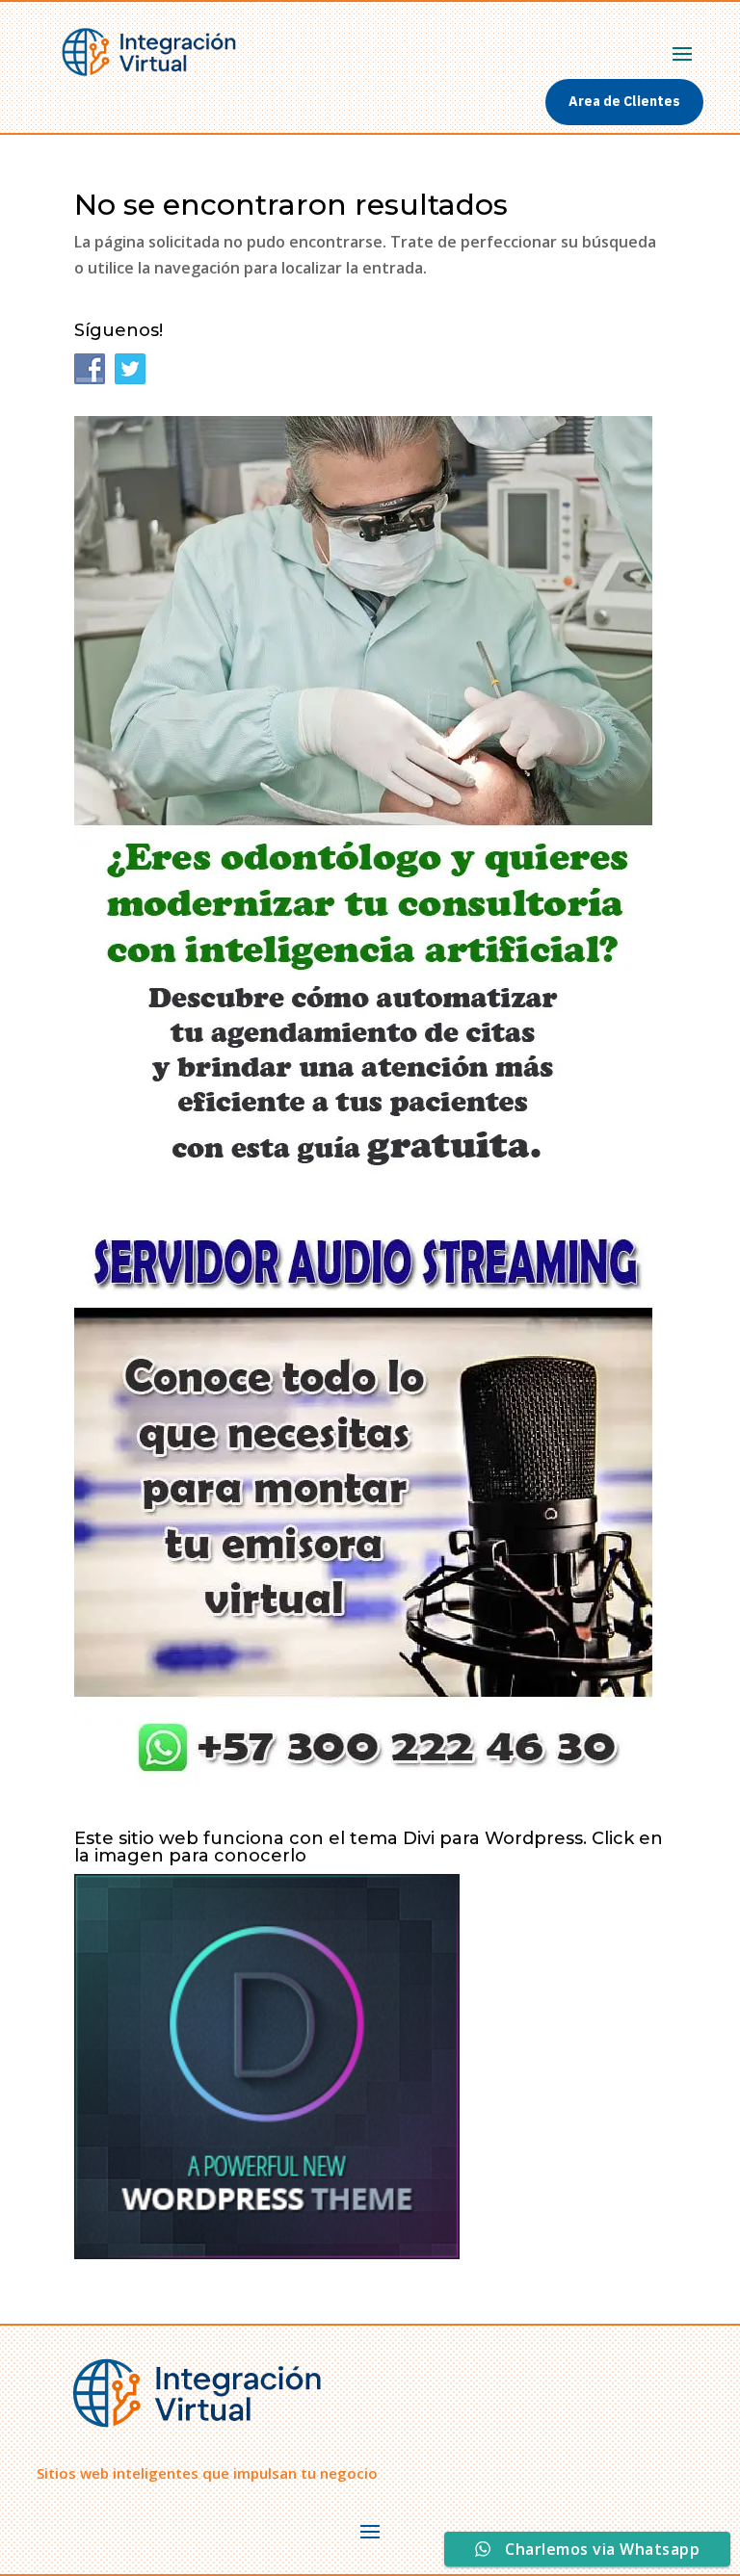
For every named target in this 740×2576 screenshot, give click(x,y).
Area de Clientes (624, 101)
